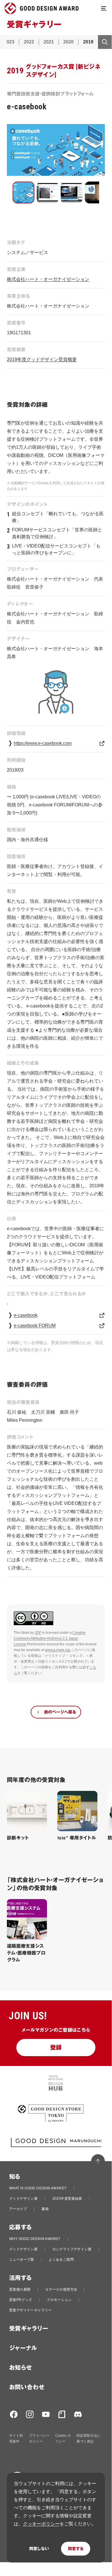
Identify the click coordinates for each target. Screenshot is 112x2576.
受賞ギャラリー (29, 2329)
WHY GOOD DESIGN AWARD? (35, 2239)
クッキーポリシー (41, 2524)
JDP (38, 1633)
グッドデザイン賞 (23, 2199)
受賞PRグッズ (21, 2300)
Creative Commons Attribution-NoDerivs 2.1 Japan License (50, 1638)
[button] (23, 192)
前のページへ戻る (60, 1712)
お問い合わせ (27, 2387)
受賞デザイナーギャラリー (31, 2310)
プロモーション (59, 2300)
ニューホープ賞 (22, 2260)
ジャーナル (23, 2348)
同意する (76, 2549)
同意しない (39, 2549)
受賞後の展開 (20, 2289)
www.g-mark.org (58, 1650)
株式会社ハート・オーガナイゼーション (48, 279)
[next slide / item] (101, 193)
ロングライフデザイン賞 (72, 2249)
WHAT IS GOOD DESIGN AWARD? (38, 2188)
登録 (56, 2048)
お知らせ (21, 2368)
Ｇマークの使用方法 (61, 2289)
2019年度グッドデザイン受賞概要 (42, 359)
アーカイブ (18, 2209)
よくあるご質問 (61, 2260)
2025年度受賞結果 (67, 2199)
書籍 (45, 2209)
